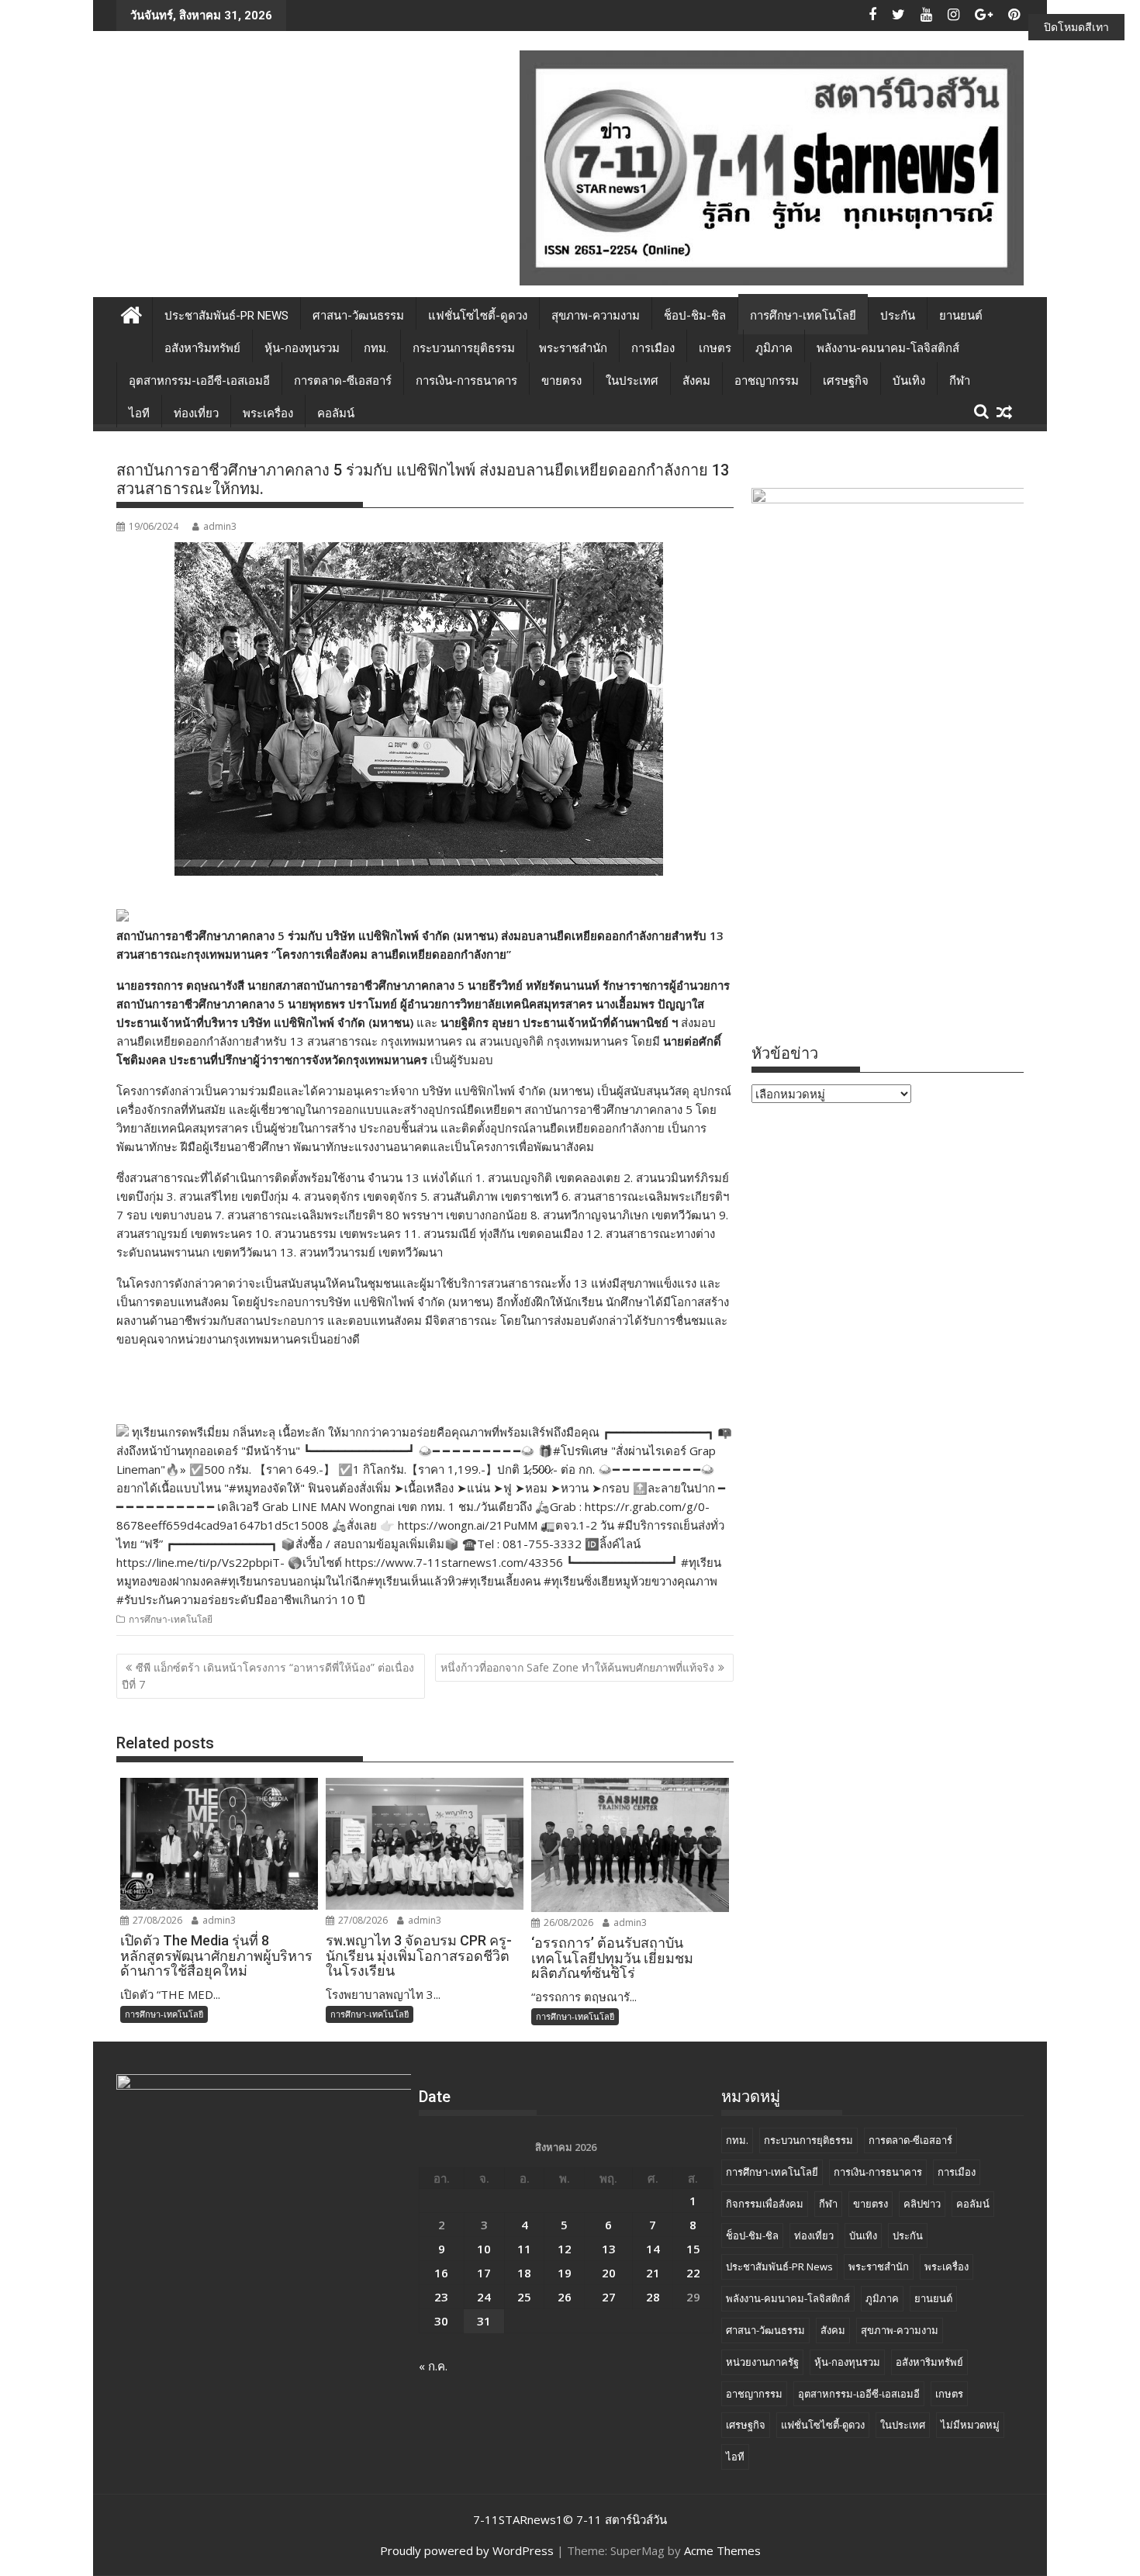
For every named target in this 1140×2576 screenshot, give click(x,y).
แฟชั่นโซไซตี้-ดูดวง (478, 316)
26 (565, 2297)
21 (653, 2273)
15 (693, 2249)
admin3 (220, 526)
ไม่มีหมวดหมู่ (970, 2425)
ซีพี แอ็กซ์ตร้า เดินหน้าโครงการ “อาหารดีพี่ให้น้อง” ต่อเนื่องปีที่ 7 (268, 1676)
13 (609, 2249)
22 (693, 2273)
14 (653, 2249)
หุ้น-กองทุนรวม (302, 348)
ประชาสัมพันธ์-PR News (226, 316)
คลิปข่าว (922, 2204)
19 (565, 2273)
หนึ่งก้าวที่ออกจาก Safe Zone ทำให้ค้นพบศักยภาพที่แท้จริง (577, 1667)
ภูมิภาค (774, 348)
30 (441, 2321)
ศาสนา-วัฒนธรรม (358, 316)
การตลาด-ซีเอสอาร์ (343, 381)
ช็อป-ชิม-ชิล (695, 316)
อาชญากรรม (767, 381)
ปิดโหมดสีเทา (1076, 27)
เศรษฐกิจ (846, 381)
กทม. (376, 348)
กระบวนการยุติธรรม (464, 348)
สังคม (696, 381)
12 (565, 2249)
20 (609, 2273)
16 (441, 2273)
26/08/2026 (567, 1922)
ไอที (139, 413)
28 (653, 2297)
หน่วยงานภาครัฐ (762, 2362)
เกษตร (715, 348)
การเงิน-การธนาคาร (466, 381)
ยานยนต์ (961, 316)
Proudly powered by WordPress (467, 2550)
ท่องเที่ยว (196, 413)
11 (524, 2249)
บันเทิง (909, 381)
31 (484, 2321)
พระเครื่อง (268, 413)
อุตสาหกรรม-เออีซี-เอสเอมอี (199, 381)
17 (484, 2273)
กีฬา (960, 381)
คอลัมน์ (336, 413)
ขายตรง (561, 381)
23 (441, 2297)
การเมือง (653, 348)
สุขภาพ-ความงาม (596, 316)
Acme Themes (722, 2550)
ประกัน (898, 316)
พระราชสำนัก (573, 348)
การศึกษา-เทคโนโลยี (803, 316)
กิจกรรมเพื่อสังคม (765, 2204)
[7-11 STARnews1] (131, 313)
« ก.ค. (433, 2366)
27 (609, 2297)
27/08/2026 (156, 1920)
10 (484, 2249)
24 (484, 2297)
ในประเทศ (632, 381)
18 (524, 2273)
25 (524, 2297)
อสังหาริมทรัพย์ (202, 348)
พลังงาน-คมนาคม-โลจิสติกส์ (888, 348)
